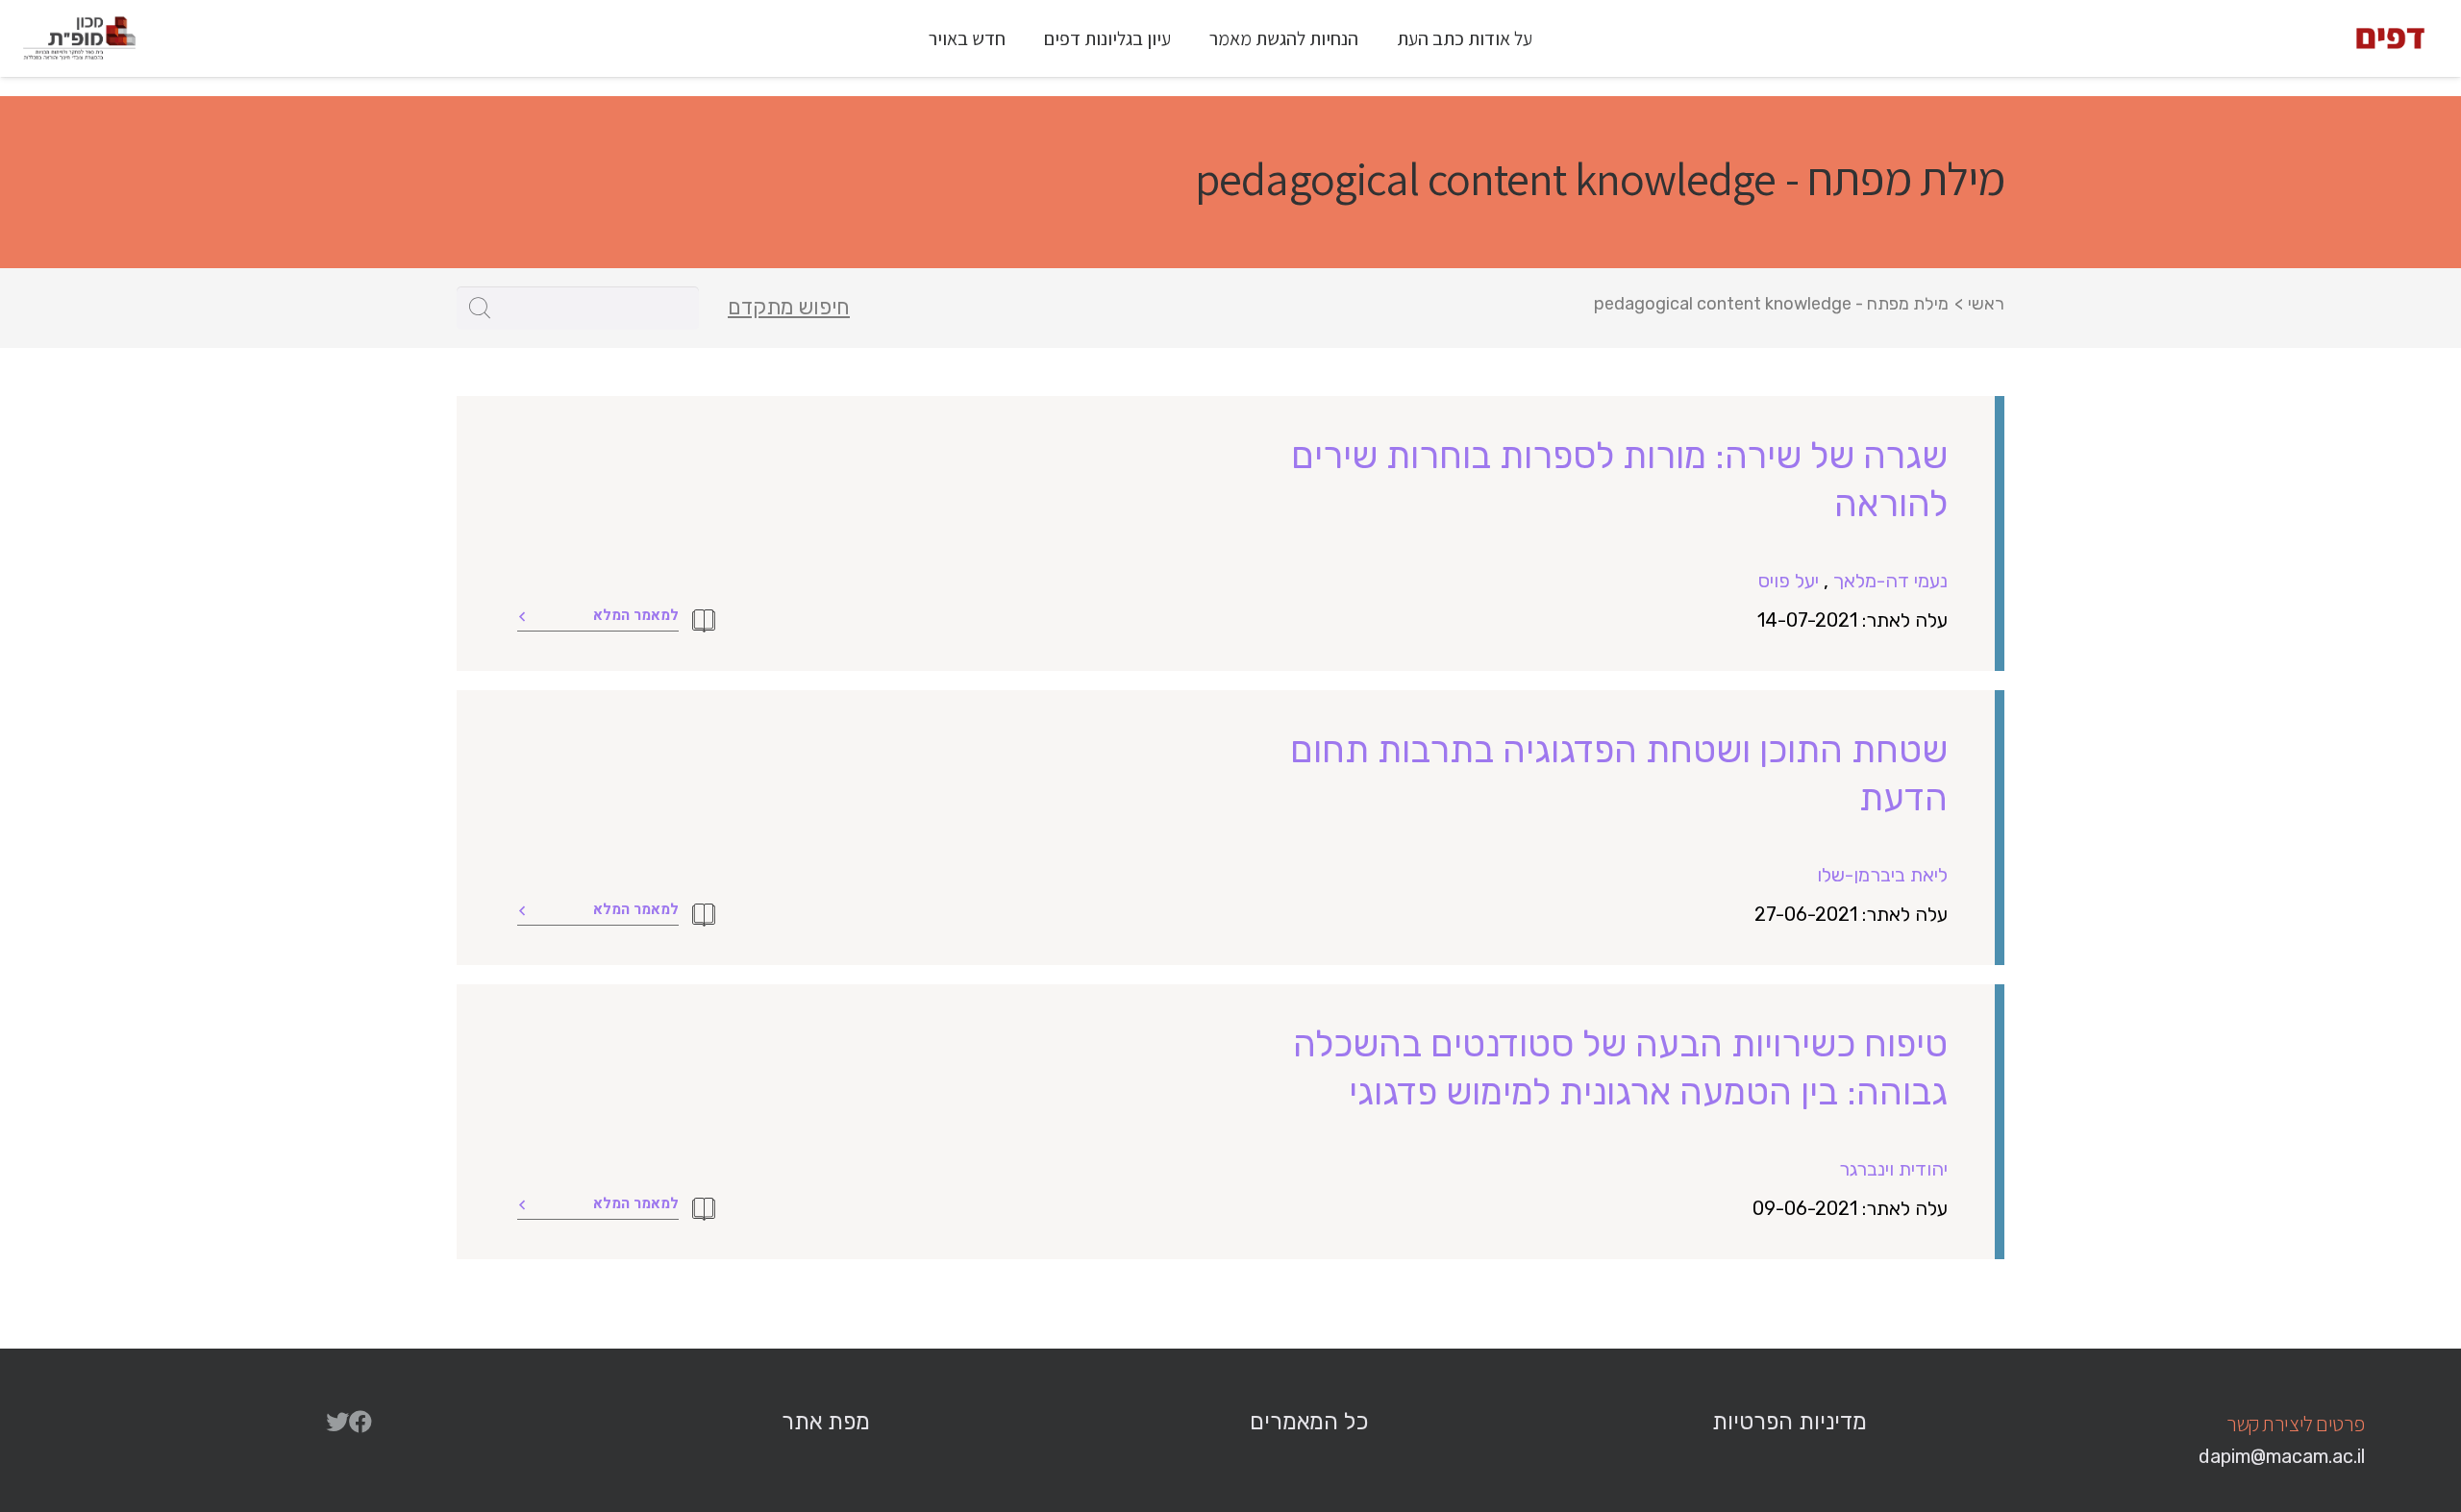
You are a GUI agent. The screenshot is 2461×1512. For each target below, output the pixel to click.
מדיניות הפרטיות (1790, 1422)
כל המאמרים (1309, 1422)
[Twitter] (337, 1422)
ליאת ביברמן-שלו (1882, 875)
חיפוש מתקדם (789, 308)
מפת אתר (826, 1422)
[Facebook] (360, 1422)
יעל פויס (1789, 581)
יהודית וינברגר (1893, 1169)
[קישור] (2390, 38)
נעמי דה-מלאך (1890, 581)
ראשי (1986, 304)
